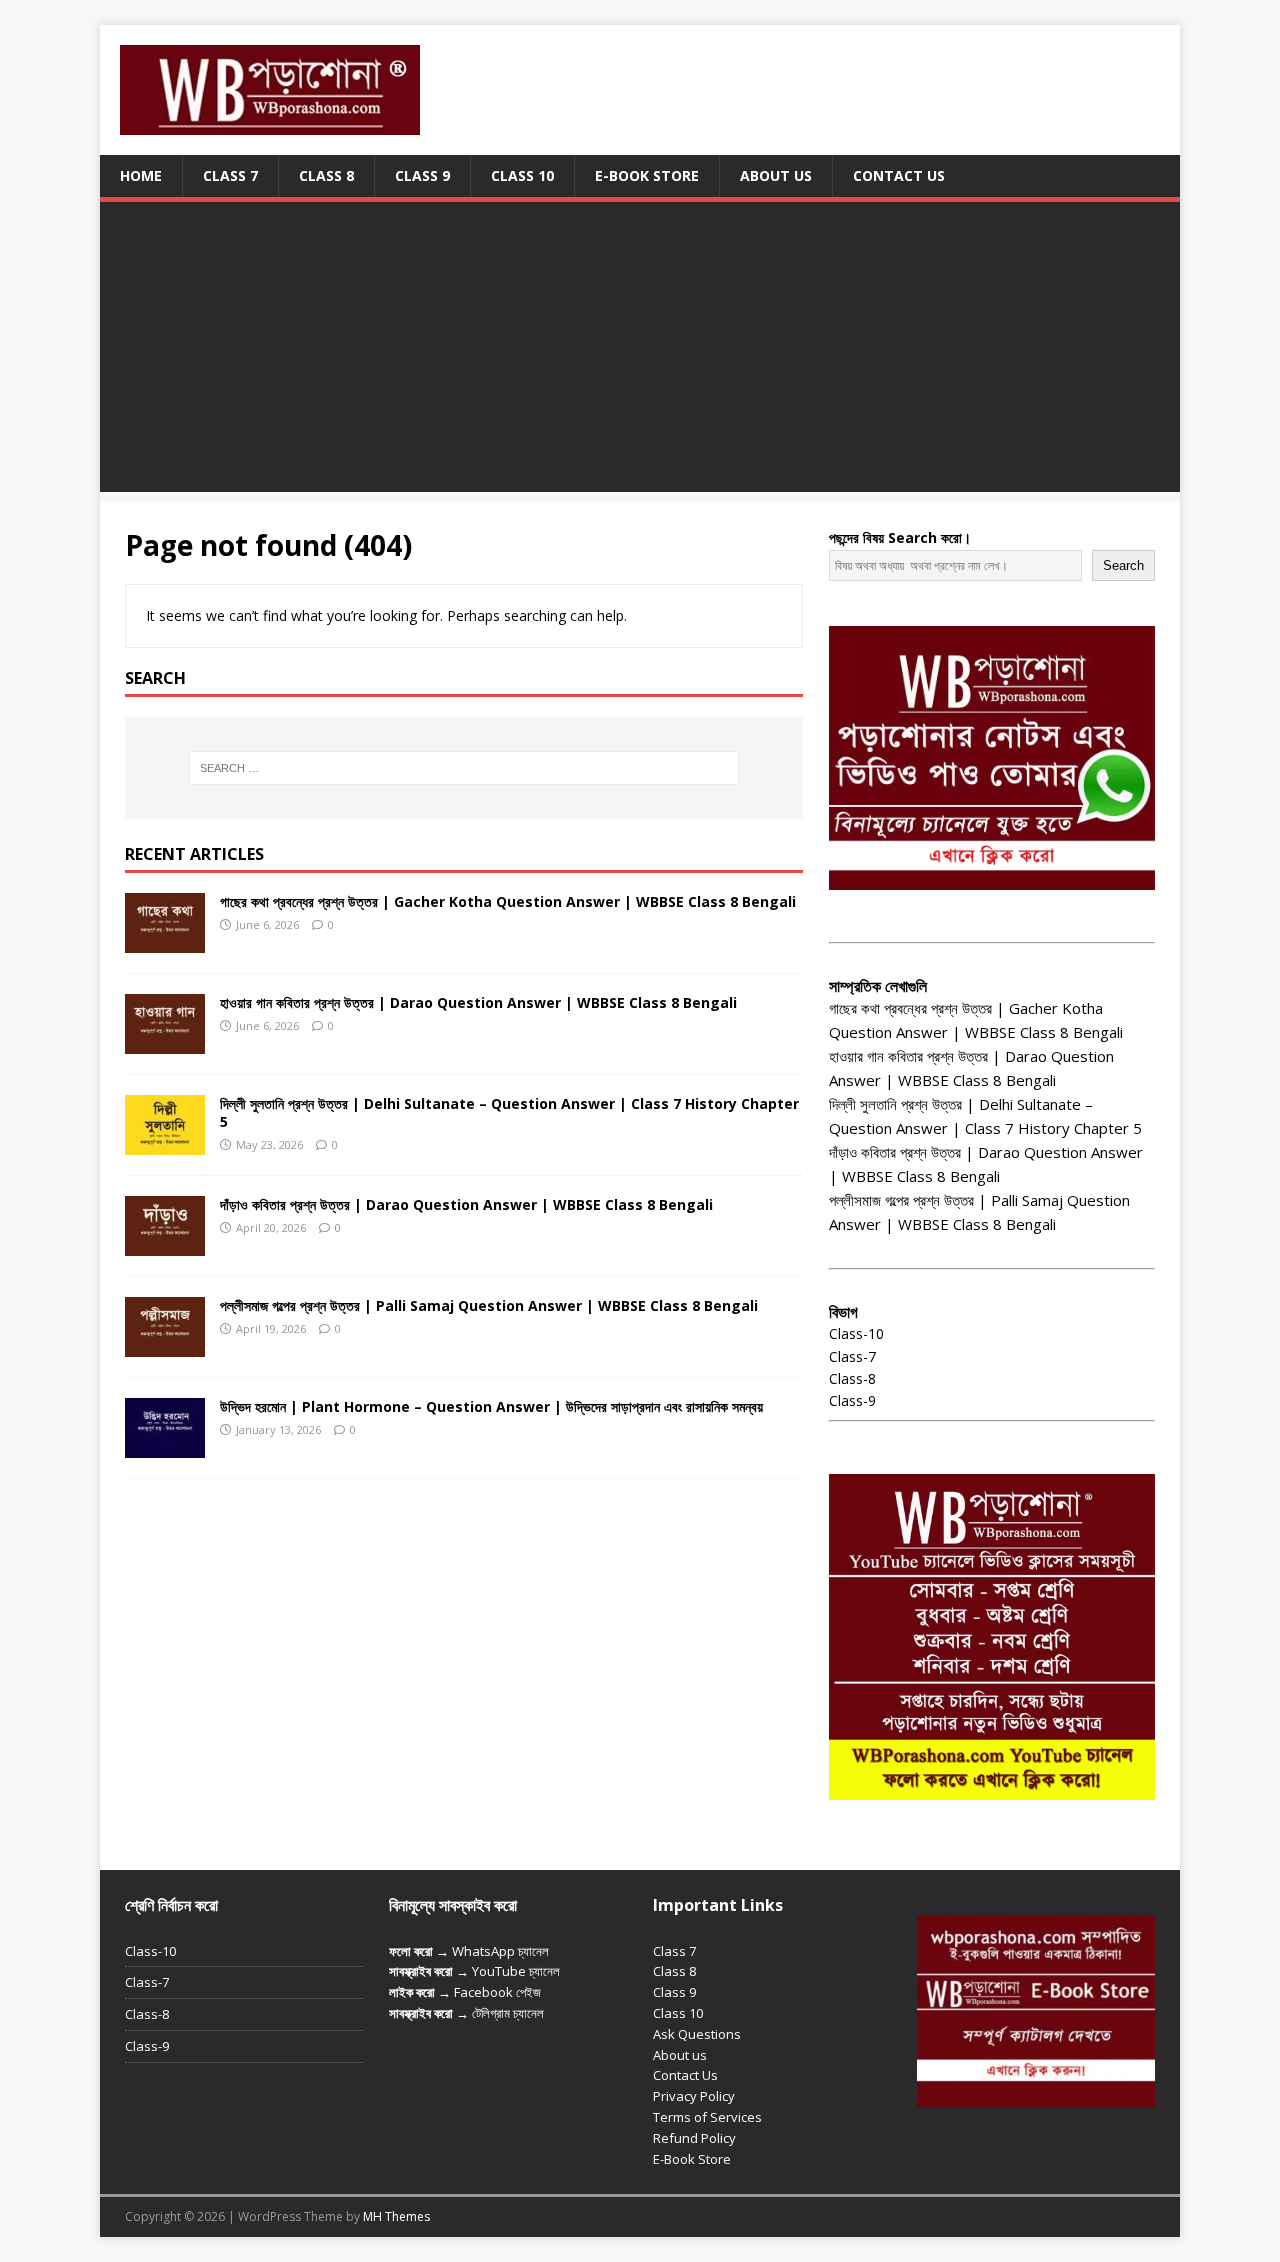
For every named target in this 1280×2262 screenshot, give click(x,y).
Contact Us (899, 175)
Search (1123, 565)
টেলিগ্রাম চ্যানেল (508, 2013)
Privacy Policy (694, 2096)
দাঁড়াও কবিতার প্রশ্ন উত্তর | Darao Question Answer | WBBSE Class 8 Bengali (466, 1204)
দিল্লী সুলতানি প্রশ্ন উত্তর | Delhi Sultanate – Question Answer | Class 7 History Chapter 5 (509, 1112)
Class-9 (852, 1400)
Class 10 (522, 175)
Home (141, 175)
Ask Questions (697, 2034)
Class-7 (852, 1356)
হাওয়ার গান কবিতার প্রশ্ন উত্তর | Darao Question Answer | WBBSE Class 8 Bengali (478, 1002)
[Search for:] (464, 768)
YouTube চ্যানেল (516, 1971)
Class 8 (326, 175)
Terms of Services (707, 2117)
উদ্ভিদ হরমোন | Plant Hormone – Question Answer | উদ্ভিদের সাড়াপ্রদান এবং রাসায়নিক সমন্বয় (491, 1406)
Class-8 (852, 1378)
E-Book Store (647, 175)
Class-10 (856, 1333)
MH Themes (396, 2216)
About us (680, 2055)
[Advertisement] (640, 352)
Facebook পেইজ (497, 1992)
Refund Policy (694, 2138)
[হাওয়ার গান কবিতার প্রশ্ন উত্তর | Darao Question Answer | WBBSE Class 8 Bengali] (165, 1041)
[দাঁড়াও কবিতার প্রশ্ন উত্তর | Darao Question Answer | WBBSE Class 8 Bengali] (165, 1243)
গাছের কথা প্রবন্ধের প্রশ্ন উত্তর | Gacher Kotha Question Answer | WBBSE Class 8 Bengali (508, 901)
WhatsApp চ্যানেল (500, 1951)
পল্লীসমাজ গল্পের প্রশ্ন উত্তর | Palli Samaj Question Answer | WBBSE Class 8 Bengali (489, 1305)
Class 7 (230, 175)
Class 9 (422, 175)
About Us (776, 175)
